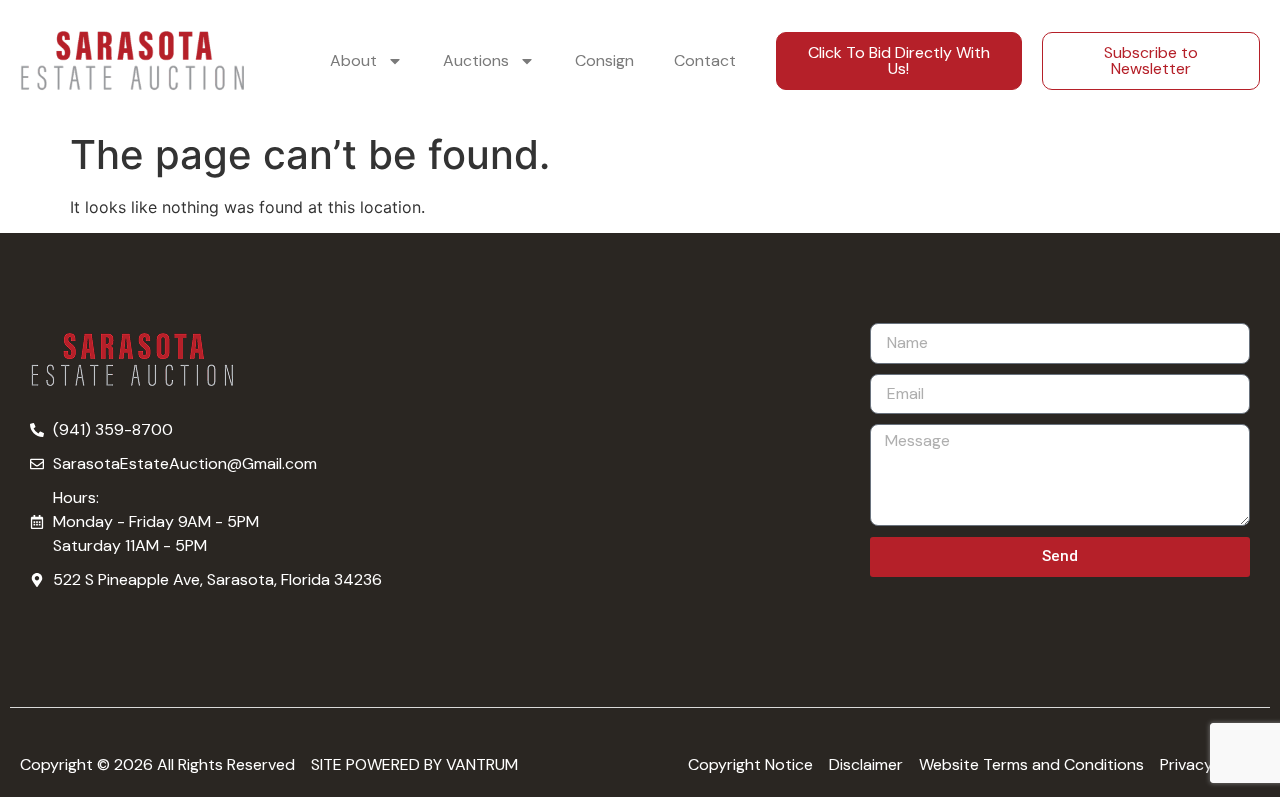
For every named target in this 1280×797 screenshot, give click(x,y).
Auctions (476, 60)
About (353, 60)
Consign (604, 60)
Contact (705, 60)
